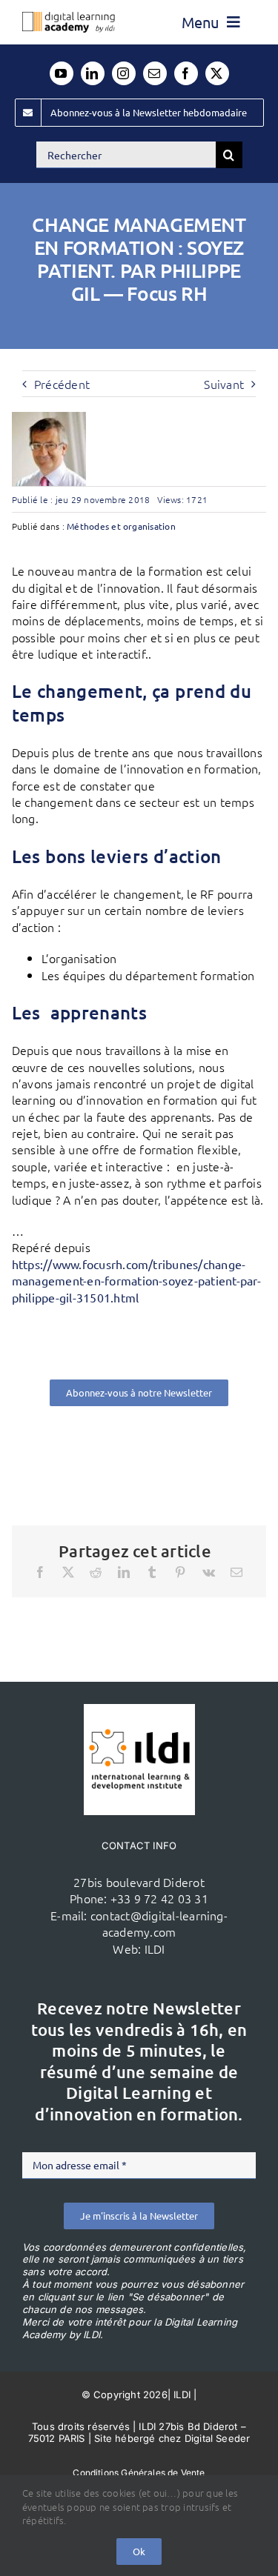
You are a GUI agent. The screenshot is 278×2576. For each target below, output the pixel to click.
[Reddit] (96, 1572)
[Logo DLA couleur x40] (69, 18)
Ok (139, 2551)
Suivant (224, 384)
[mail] (155, 73)
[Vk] (209, 1572)
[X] (68, 1572)
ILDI (155, 1948)
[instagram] (124, 73)
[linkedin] (93, 73)
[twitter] (217, 73)
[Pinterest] (180, 1572)
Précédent (62, 384)
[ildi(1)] (139, 1710)
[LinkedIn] (124, 1572)
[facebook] (186, 73)
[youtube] (62, 73)
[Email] (236, 1572)
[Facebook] (40, 1572)
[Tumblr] (152, 1572)
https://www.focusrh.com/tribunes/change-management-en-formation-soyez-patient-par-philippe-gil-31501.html (136, 1281)
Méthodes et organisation (121, 526)
